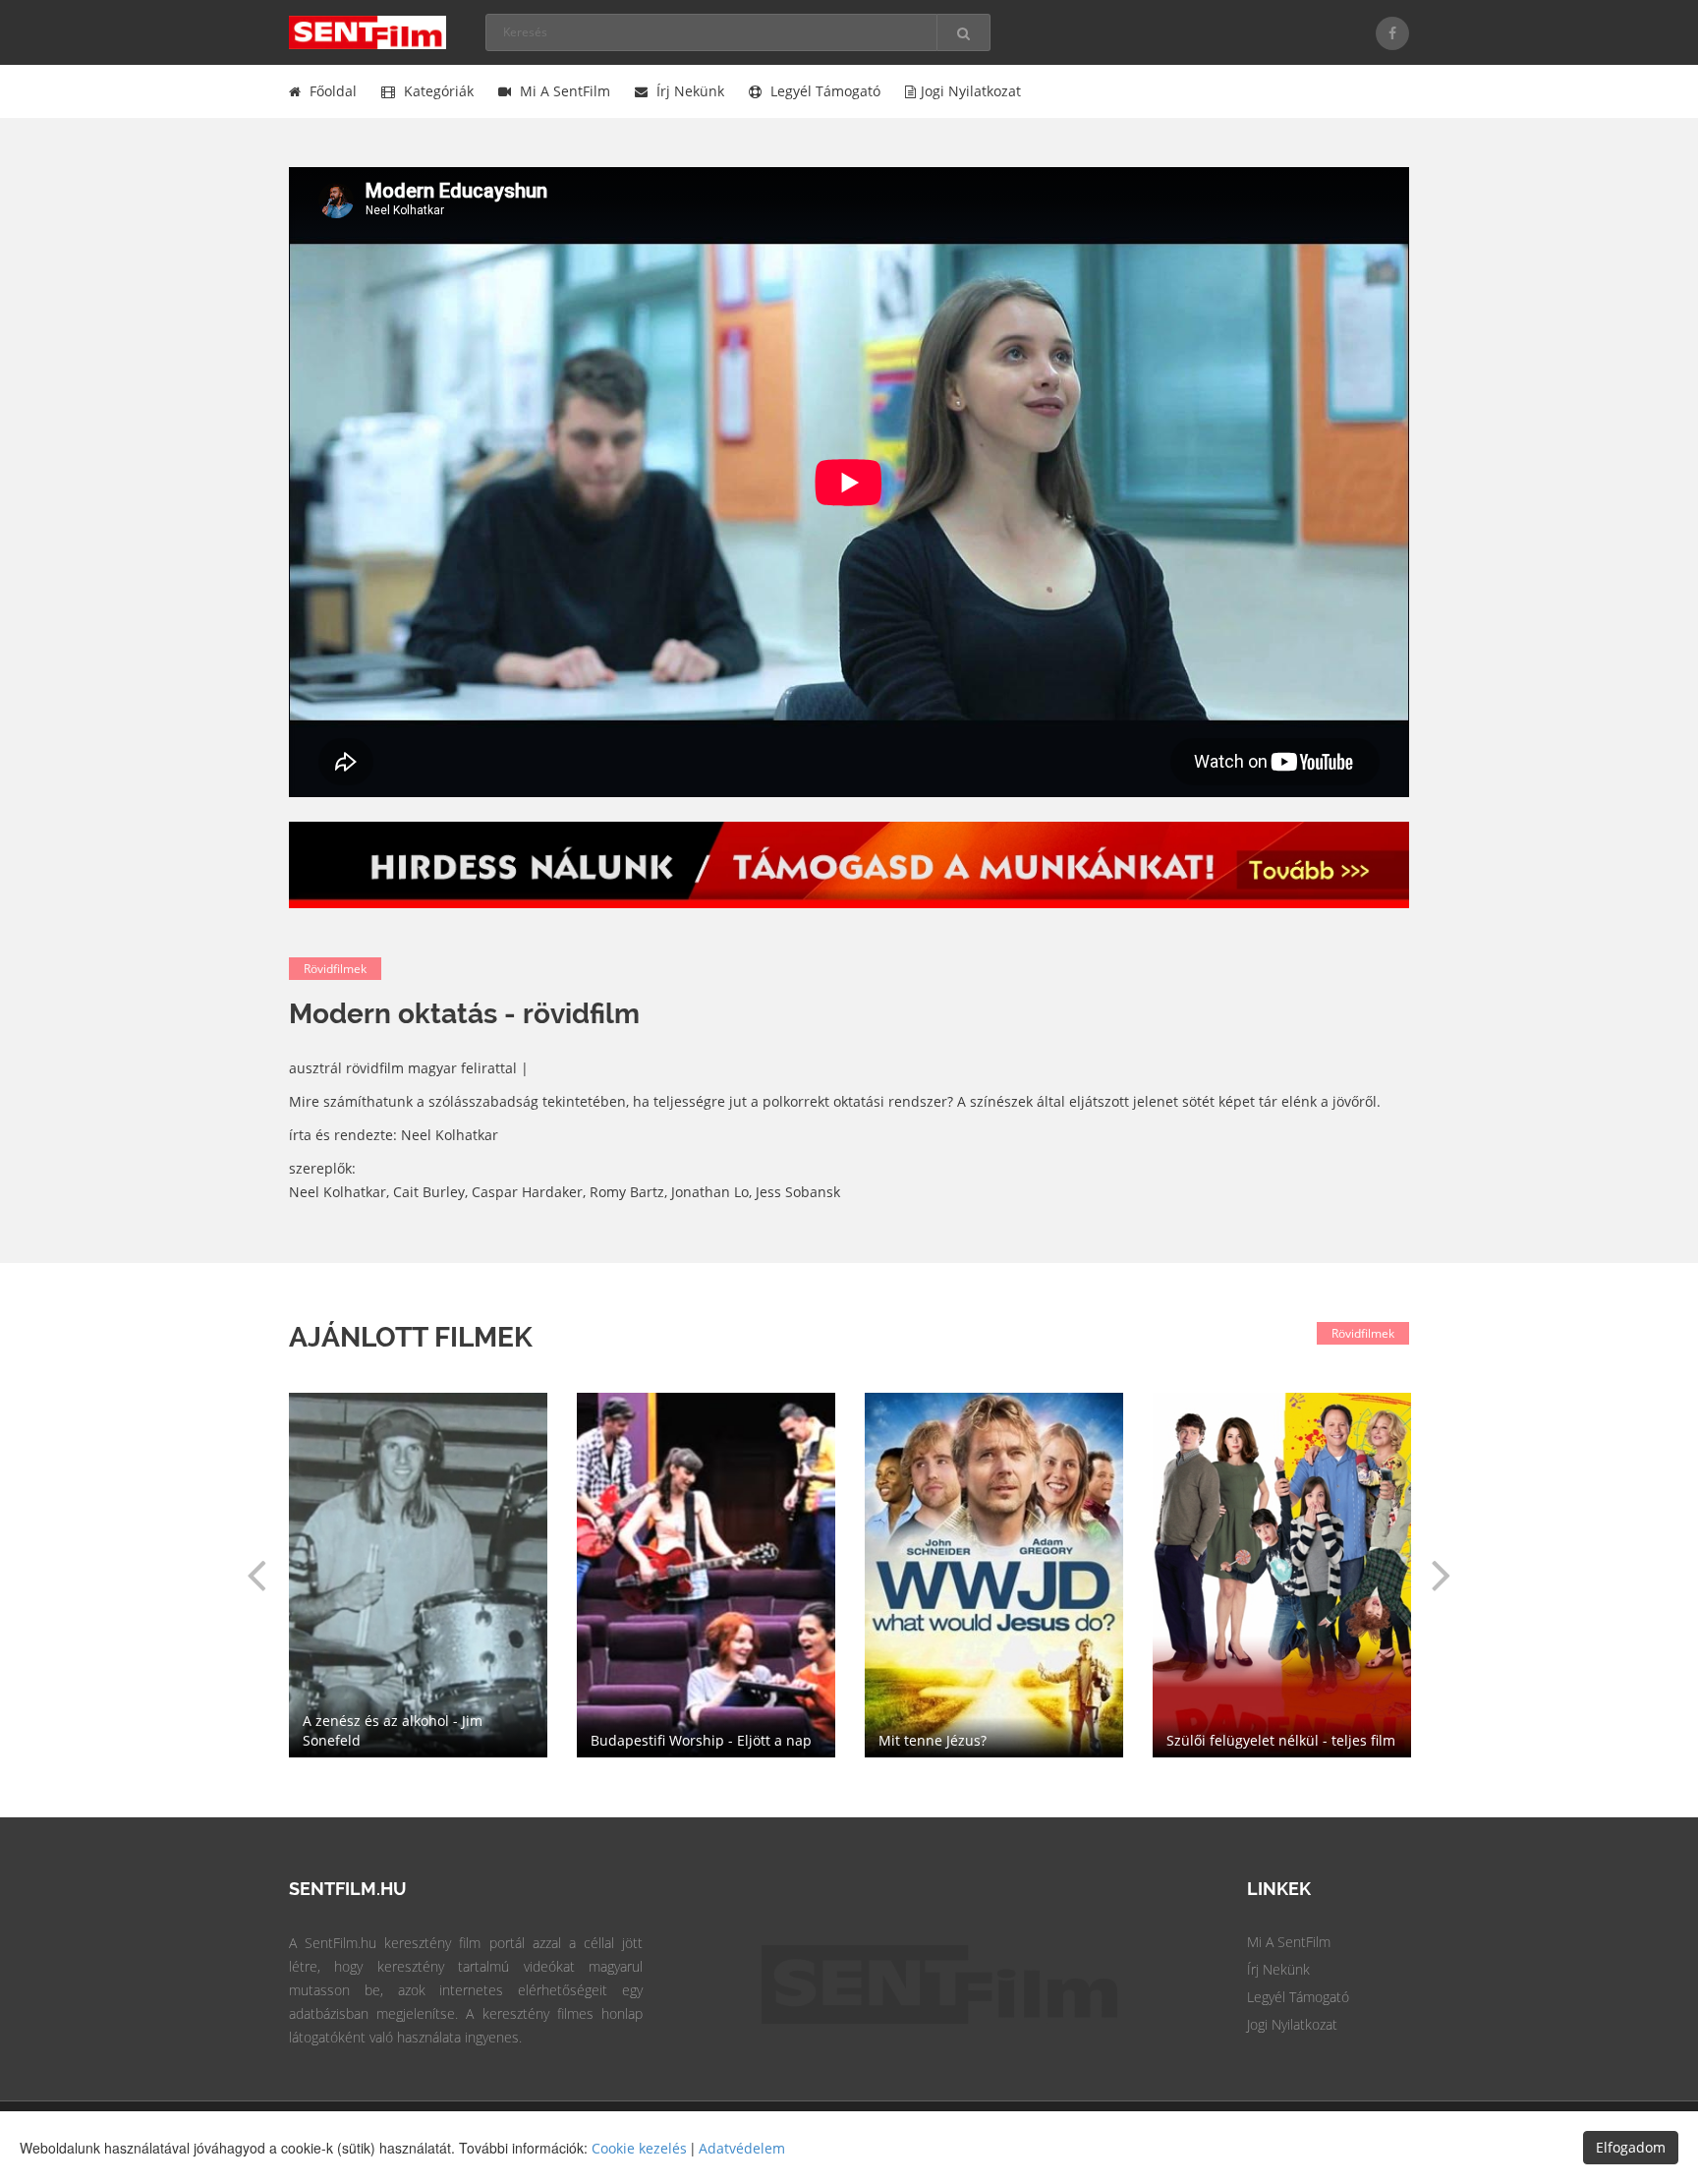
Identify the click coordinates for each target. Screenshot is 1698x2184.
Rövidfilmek (335, 969)
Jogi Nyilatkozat (1292, 2024)
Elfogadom (1631, 2147)
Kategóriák (437, 91)
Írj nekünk (688, 91)
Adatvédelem (742, 2148)
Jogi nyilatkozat (971, 91)
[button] (256, 1575)
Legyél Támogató (1298, 1997)
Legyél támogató (823, 91)
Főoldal (331, 91)
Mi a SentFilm (563, 91)
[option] (994, 1575)
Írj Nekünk (1278, 1969)
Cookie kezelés (639, 2148)
